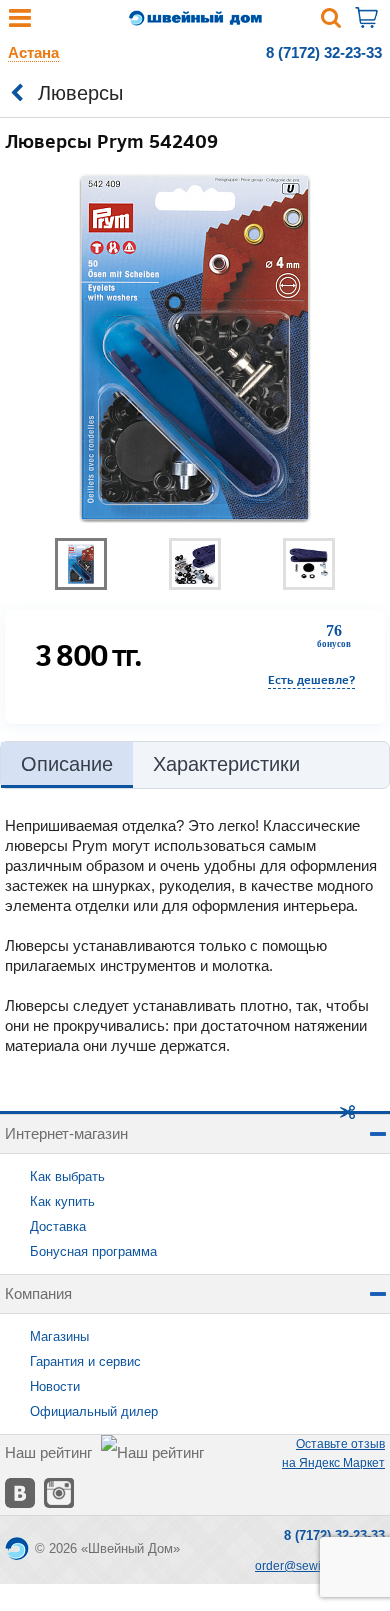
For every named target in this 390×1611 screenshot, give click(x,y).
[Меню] (20, 22)
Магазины (59, 1336)
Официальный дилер (94, 1411)
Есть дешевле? (311, 679)
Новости (55, 1386)
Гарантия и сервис (85, 1361)
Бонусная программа (93, 1251)
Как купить (62, 1201)
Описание (67, 764)
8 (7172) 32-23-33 (324, 52)
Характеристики (226, 764)
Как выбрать (67, 1176)
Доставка (58, 1226)
